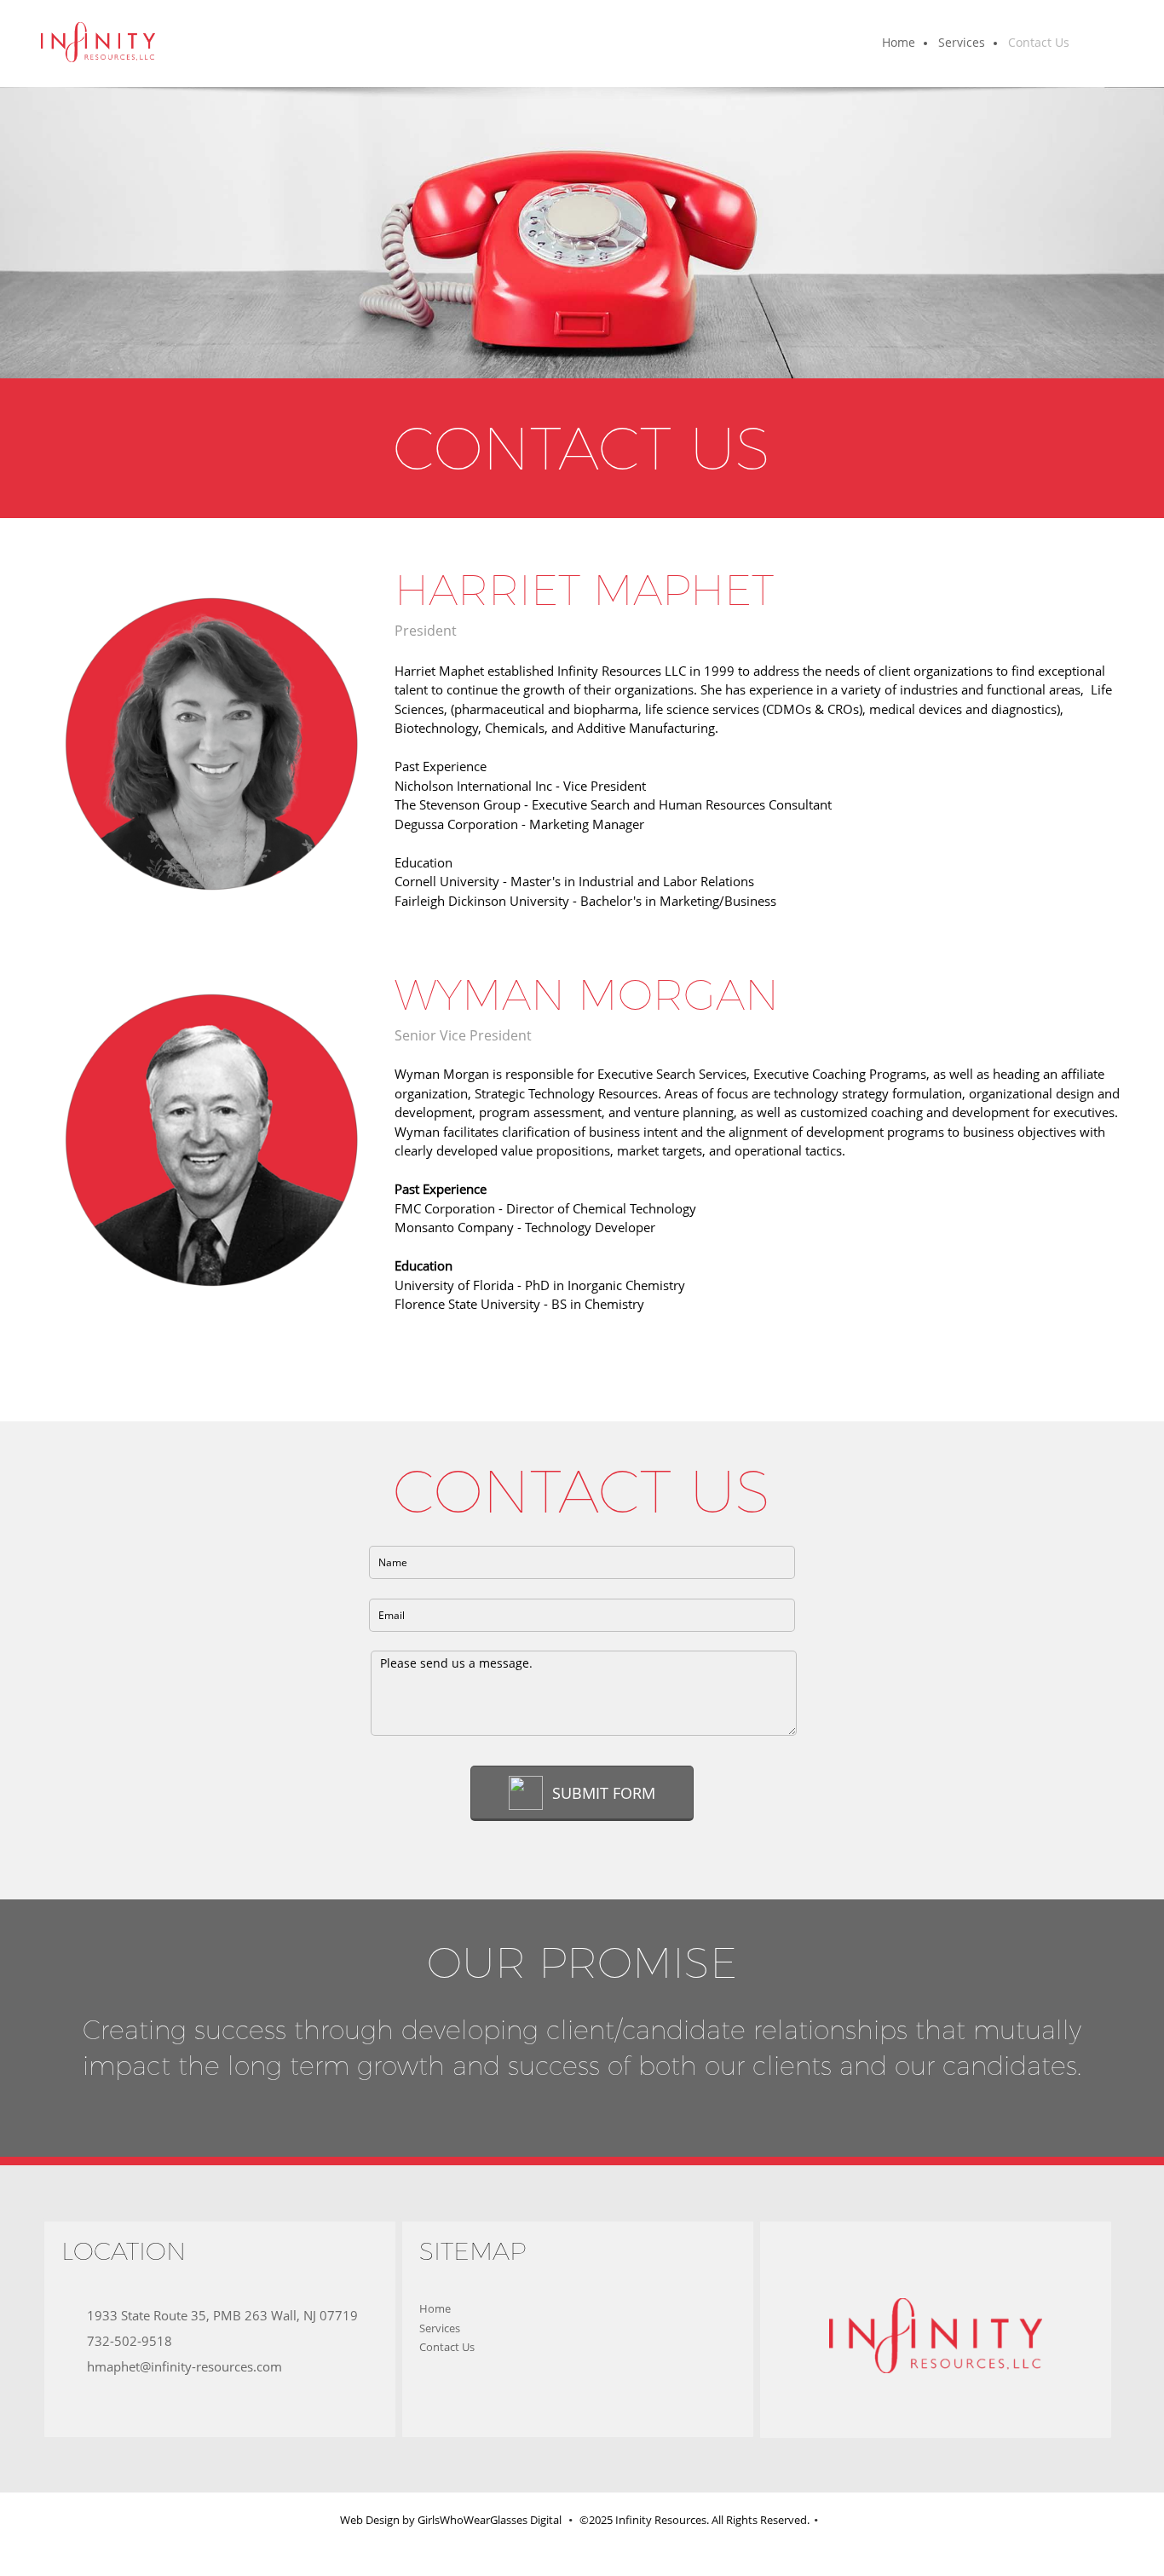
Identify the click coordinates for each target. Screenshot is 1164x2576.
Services (440, 2328)
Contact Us (447, 2347)
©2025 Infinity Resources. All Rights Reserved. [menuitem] (694, 2520)
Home (435, 2308)
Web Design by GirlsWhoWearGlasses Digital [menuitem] (452, 2520)
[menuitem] (899, 43)
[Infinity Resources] (98, 43)
